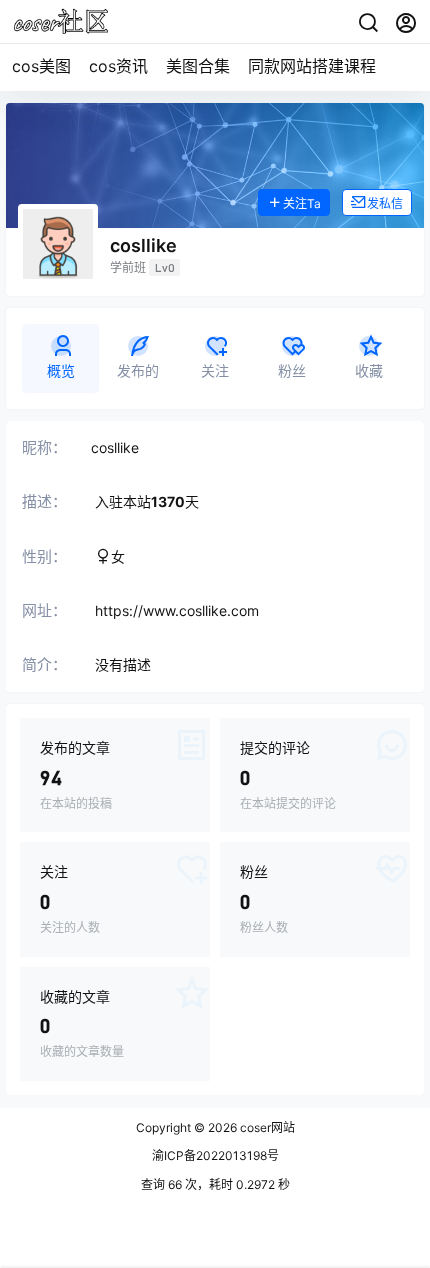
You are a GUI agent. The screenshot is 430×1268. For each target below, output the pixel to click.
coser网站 (266, 1127)
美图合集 (198, 66)
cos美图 (41, 66)
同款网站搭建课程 (312, 66)
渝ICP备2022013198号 (215, 1155)
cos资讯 (118, 66)
